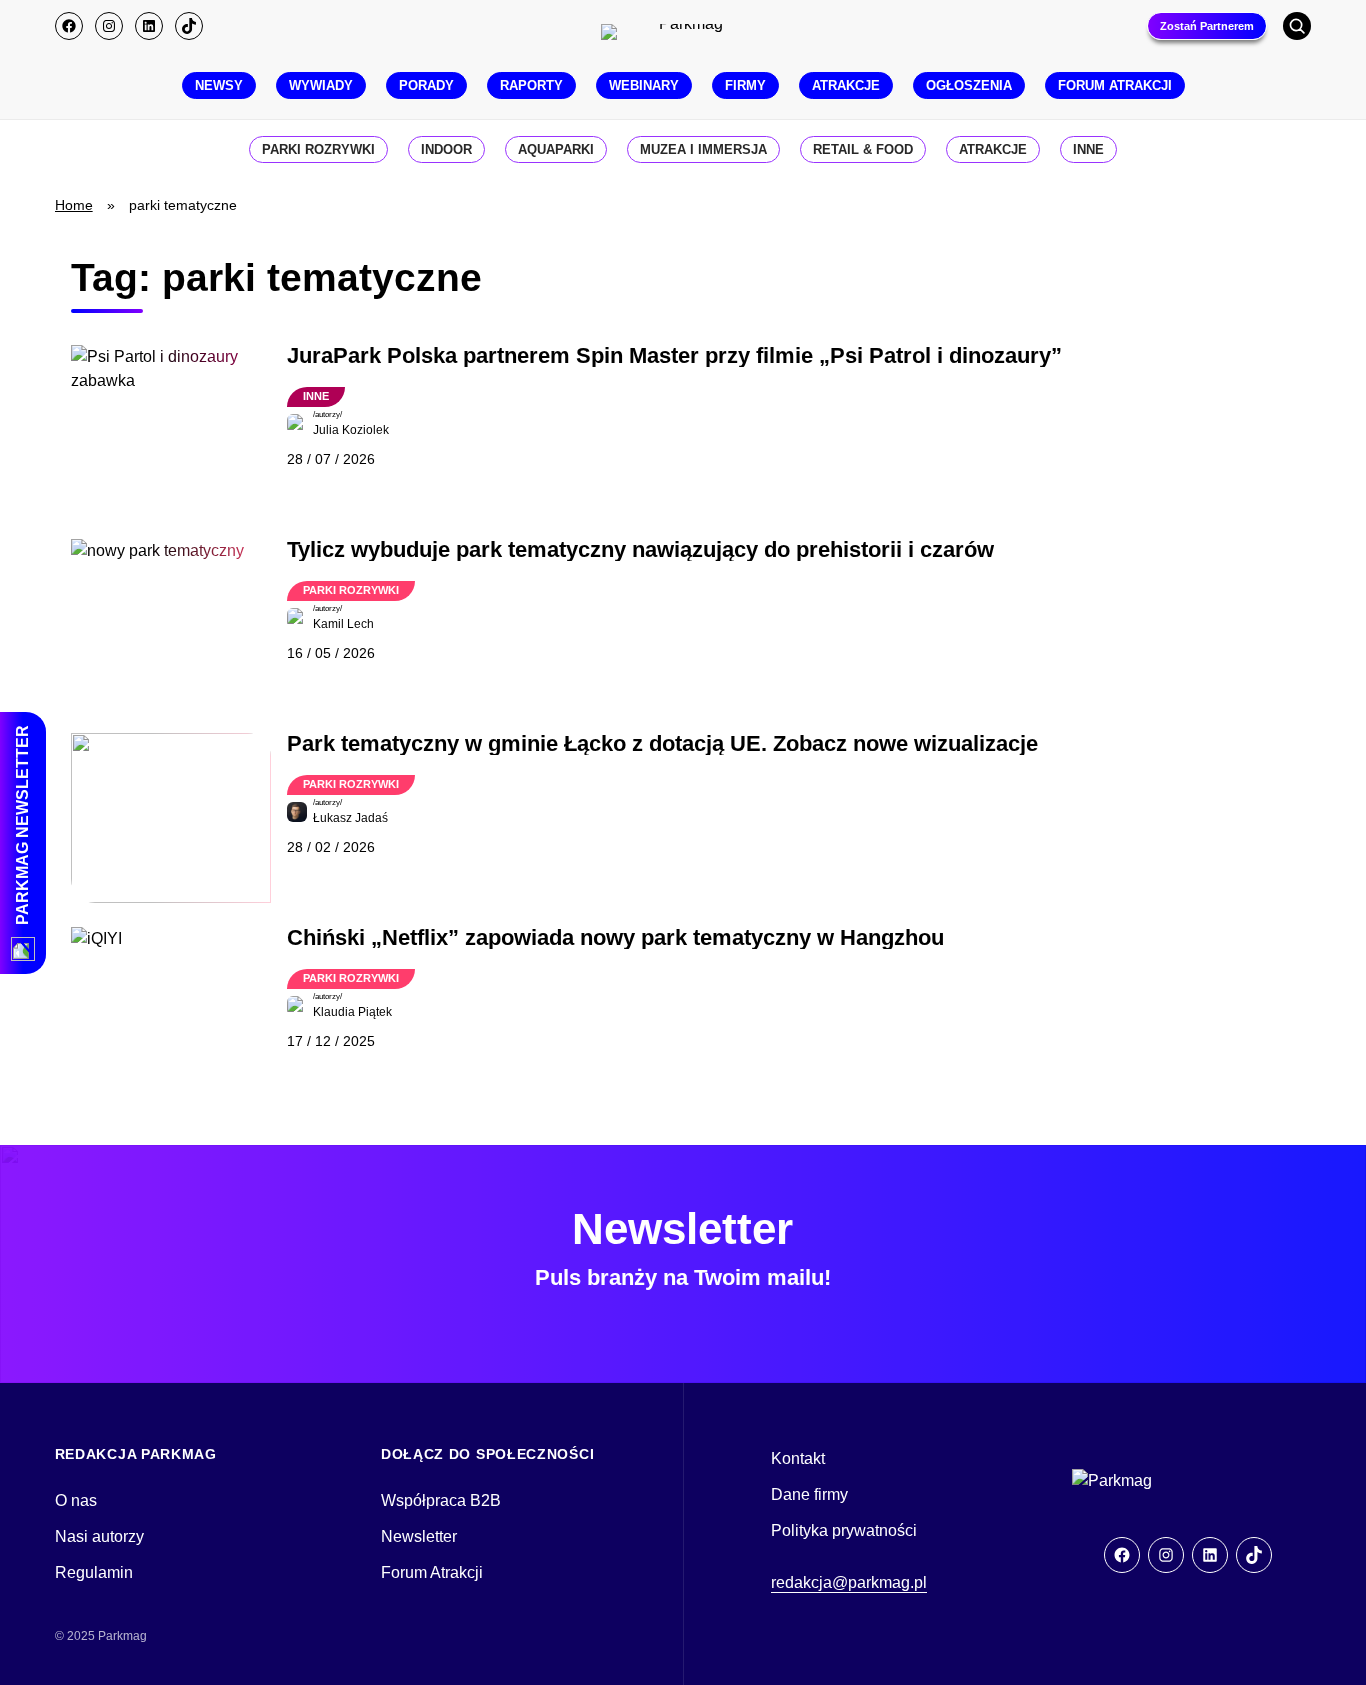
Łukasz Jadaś (350, 818)
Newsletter (419, 1536)
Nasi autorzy (99, 1536)
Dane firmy (809, 1494)
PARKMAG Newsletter (22, 825)
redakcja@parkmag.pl (849, 1582)
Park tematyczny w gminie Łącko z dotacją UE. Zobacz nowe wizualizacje (662, 744)
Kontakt (798, 1458)
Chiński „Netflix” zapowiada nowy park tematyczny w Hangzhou (615, 938)
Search (1297, 26)
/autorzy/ (327, 414)
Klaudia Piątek (352, 1012)
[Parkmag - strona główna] (1172, 1481)
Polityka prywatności (844, 1530)
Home (74, 205)
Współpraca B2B (441, 1500)
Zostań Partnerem (1207, 26)
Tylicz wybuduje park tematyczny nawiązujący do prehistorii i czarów (640, 550)
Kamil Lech (343, 624)
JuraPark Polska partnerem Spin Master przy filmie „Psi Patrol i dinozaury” (674, 356)
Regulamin (94, 1572)
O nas (76, 1500)
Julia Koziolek (351, 430)
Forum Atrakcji (432, 1572)
